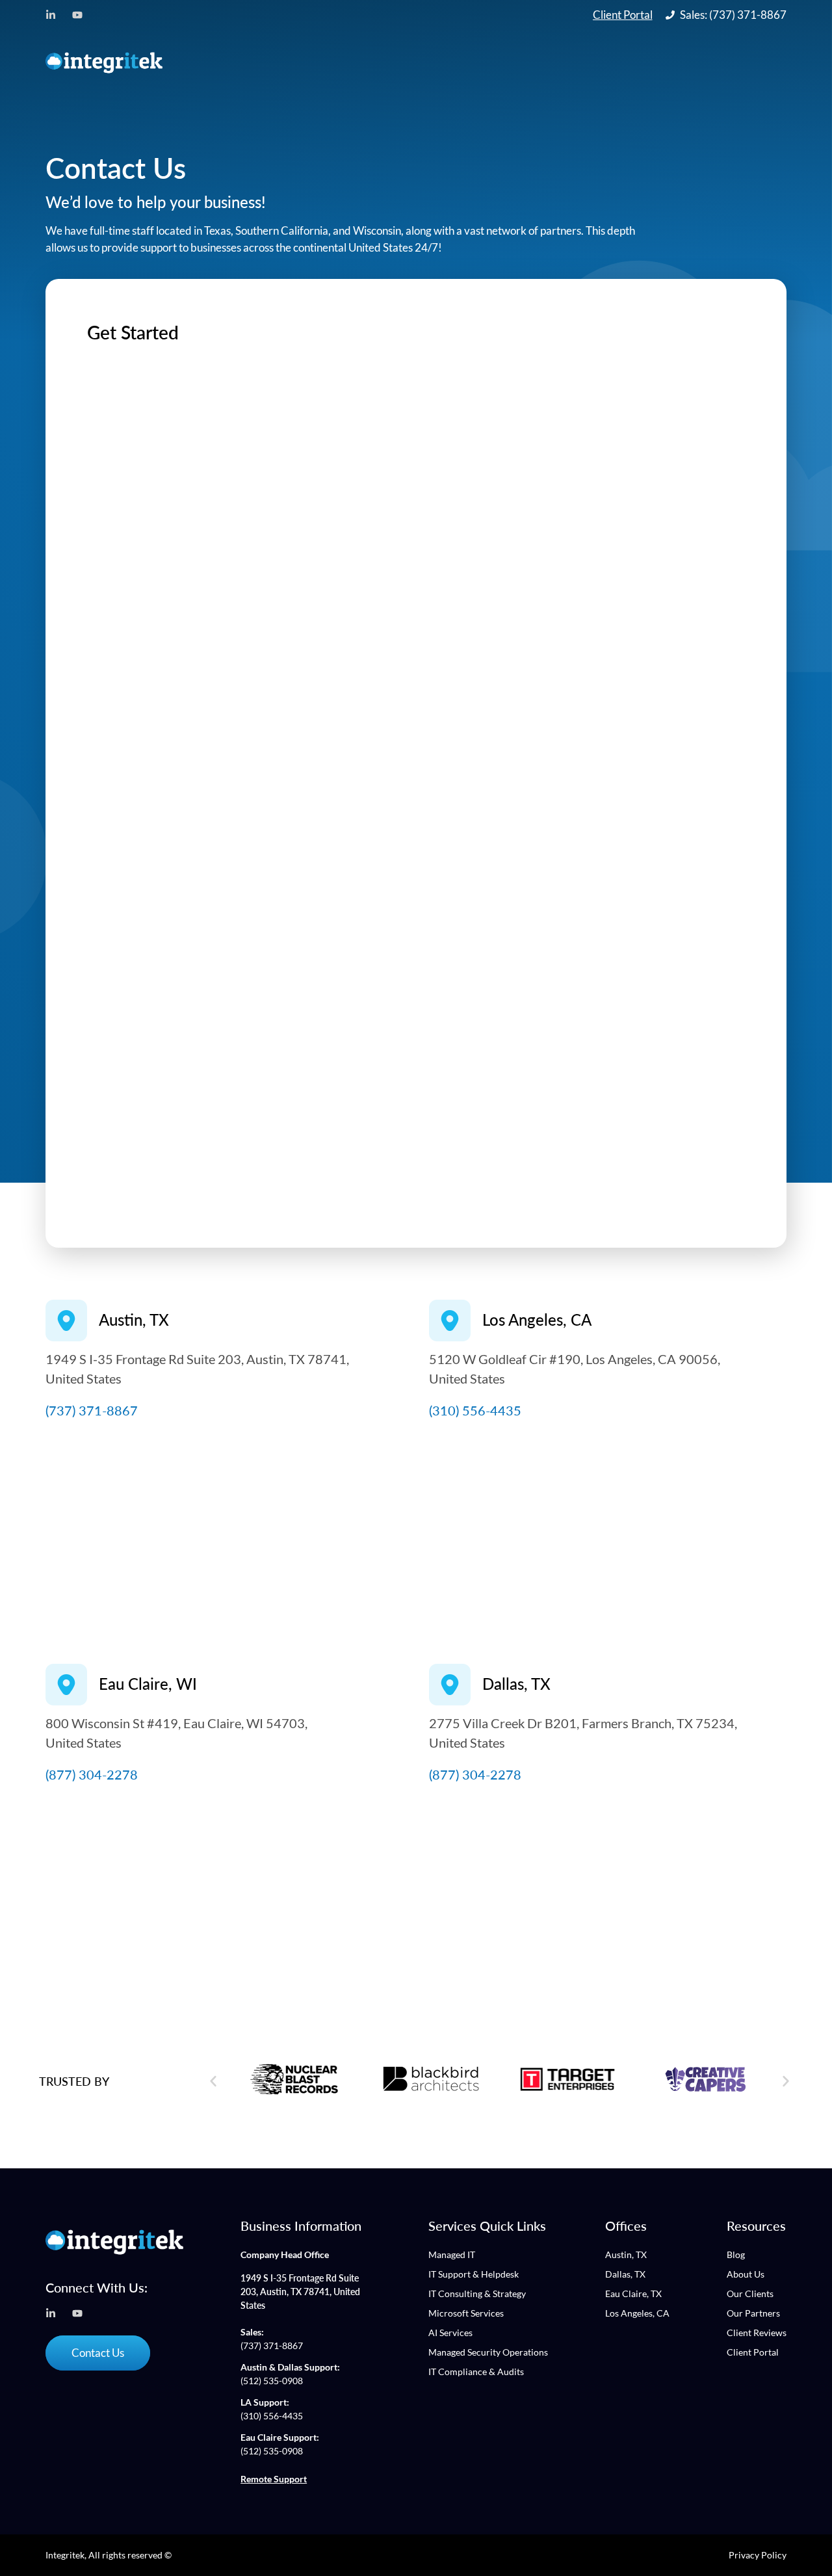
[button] (213, 2081)
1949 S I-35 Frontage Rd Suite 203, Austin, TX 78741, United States (300, 2292)
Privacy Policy (758, 2555)
